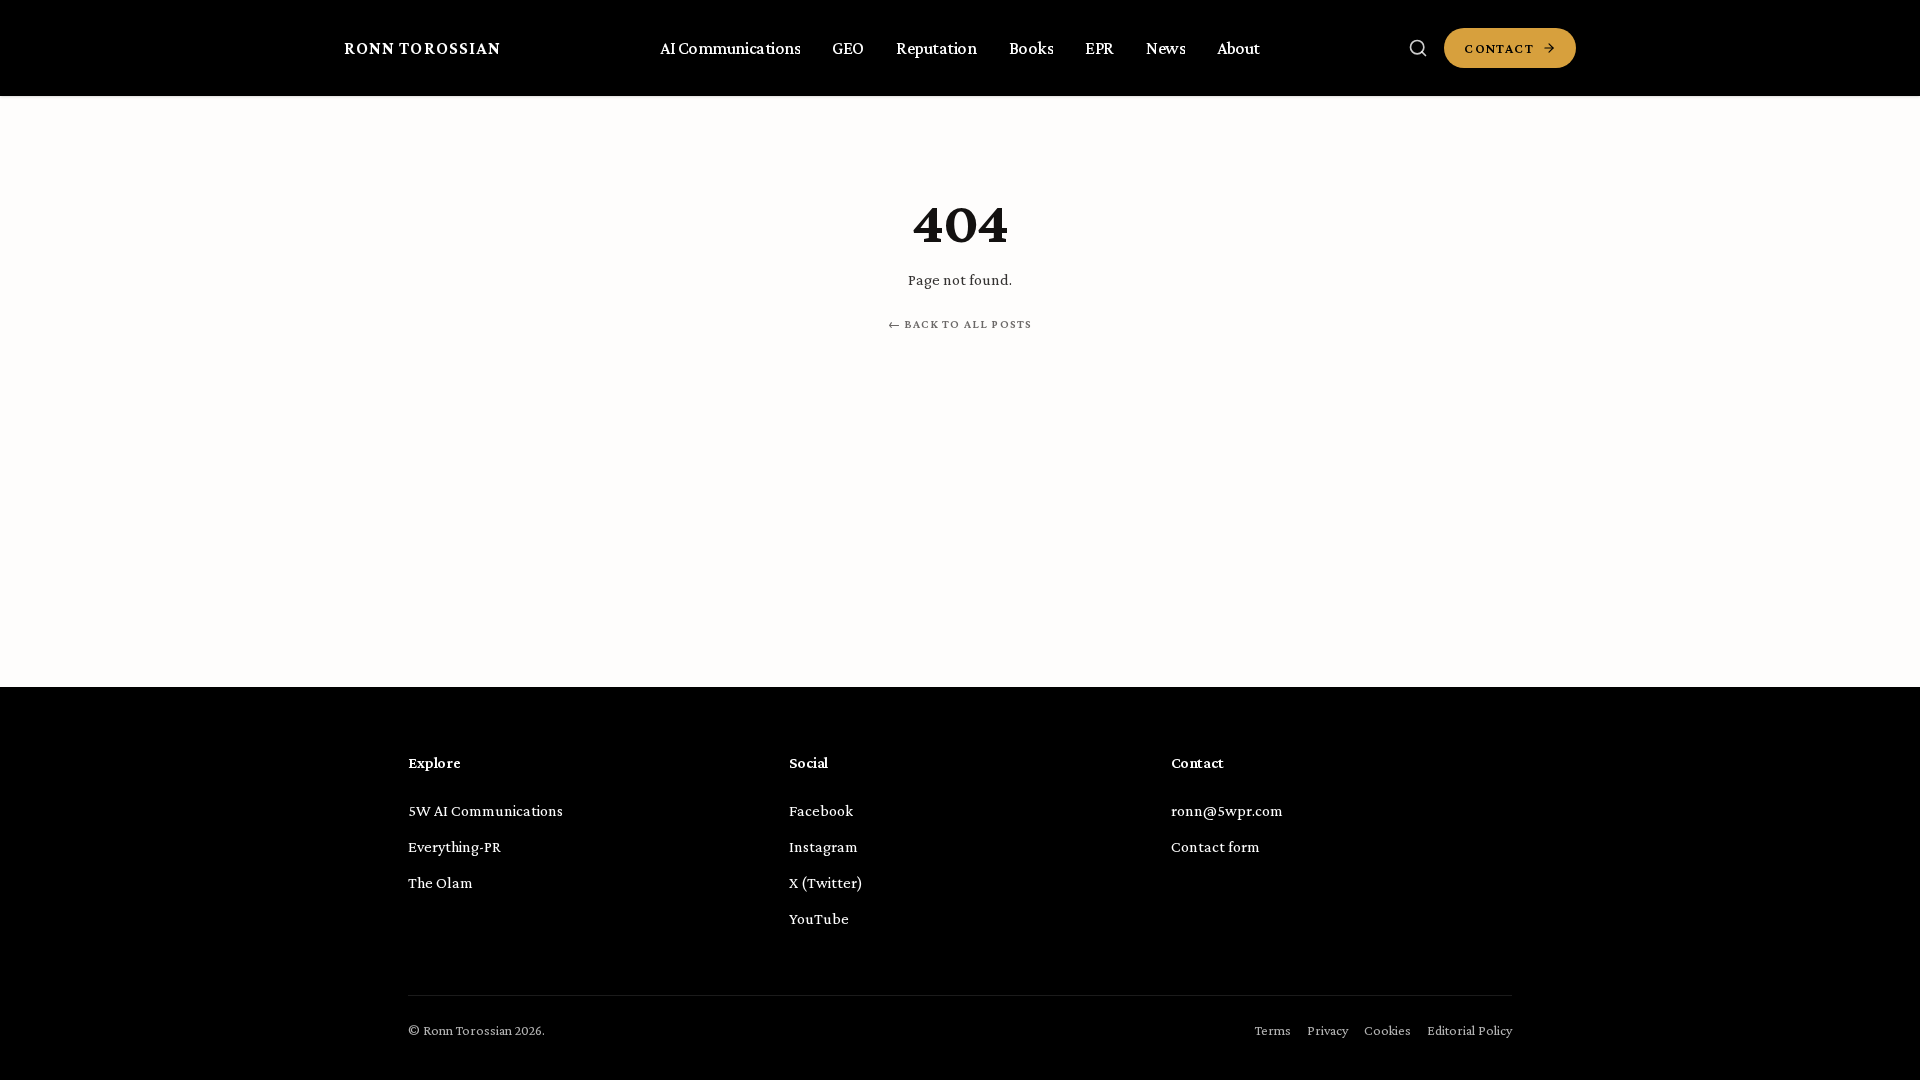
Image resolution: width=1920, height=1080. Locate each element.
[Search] (1418, 48)
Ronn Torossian (422, 48)
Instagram (823, 846)
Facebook (821, 810)
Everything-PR (454, 846)
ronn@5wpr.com (1227, 810)
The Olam (440, 882)
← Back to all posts (960, 324)
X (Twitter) (826, 882)
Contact (1499, 48)
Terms (1273, 1030)
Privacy (1327, 1030)
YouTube (819, 918)
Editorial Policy (1469, 1030)
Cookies (1387, 1030)
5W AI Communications (485, 810)
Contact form (1215, 846)
